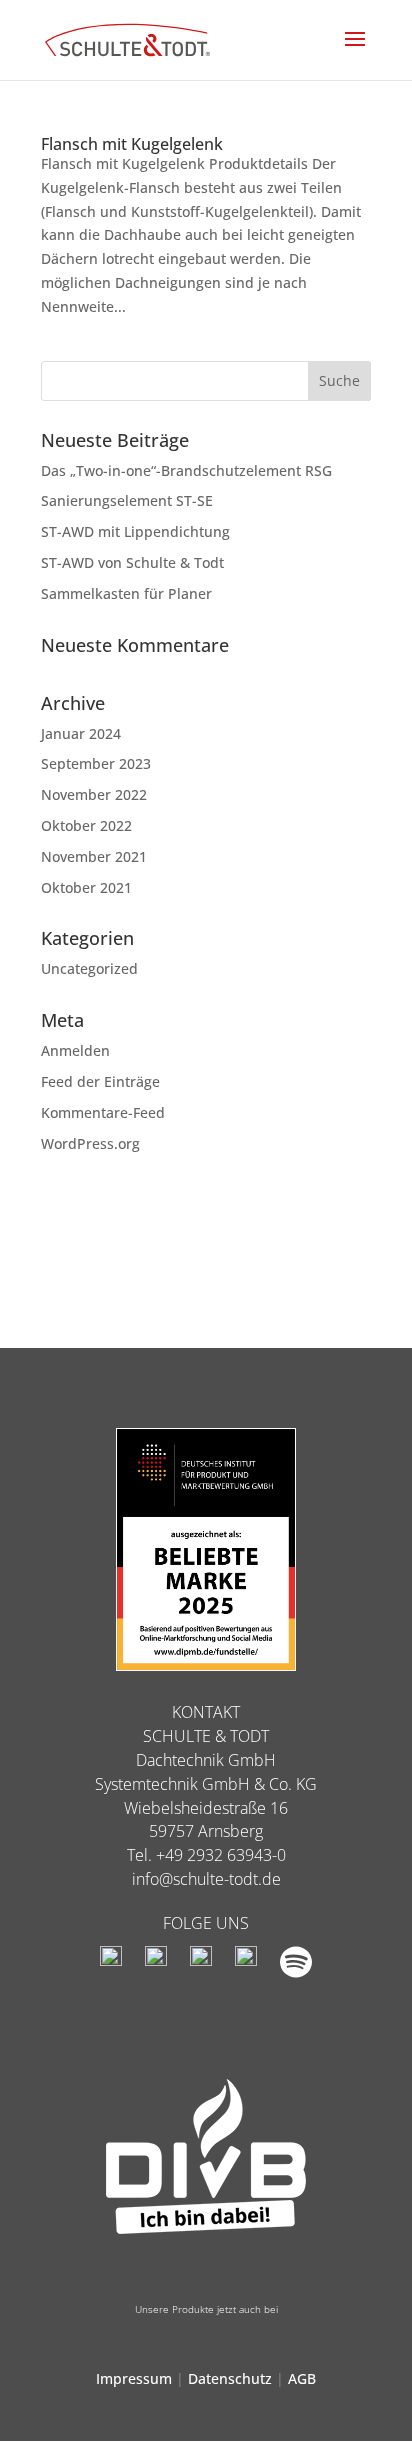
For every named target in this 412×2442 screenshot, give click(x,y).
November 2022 (94, 794)
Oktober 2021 (86, 887)
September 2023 (96, 763)
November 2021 (94, 856)
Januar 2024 (81, 733)
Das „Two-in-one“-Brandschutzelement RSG (186, 470)
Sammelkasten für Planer (126, 593)
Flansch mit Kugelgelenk (132, 144)
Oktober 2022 (86, 825)
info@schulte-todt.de (206, 1879)
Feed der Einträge (100, 1081)
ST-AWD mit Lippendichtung (135, 531)
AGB (302, 2378)
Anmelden (75, 1050)
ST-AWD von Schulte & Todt (132, 562)
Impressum (134, 2378)
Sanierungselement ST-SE (127, 500)
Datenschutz (230, 2378)
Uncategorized (89, 968)
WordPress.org (90, 1143)
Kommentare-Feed (103, 1112)
